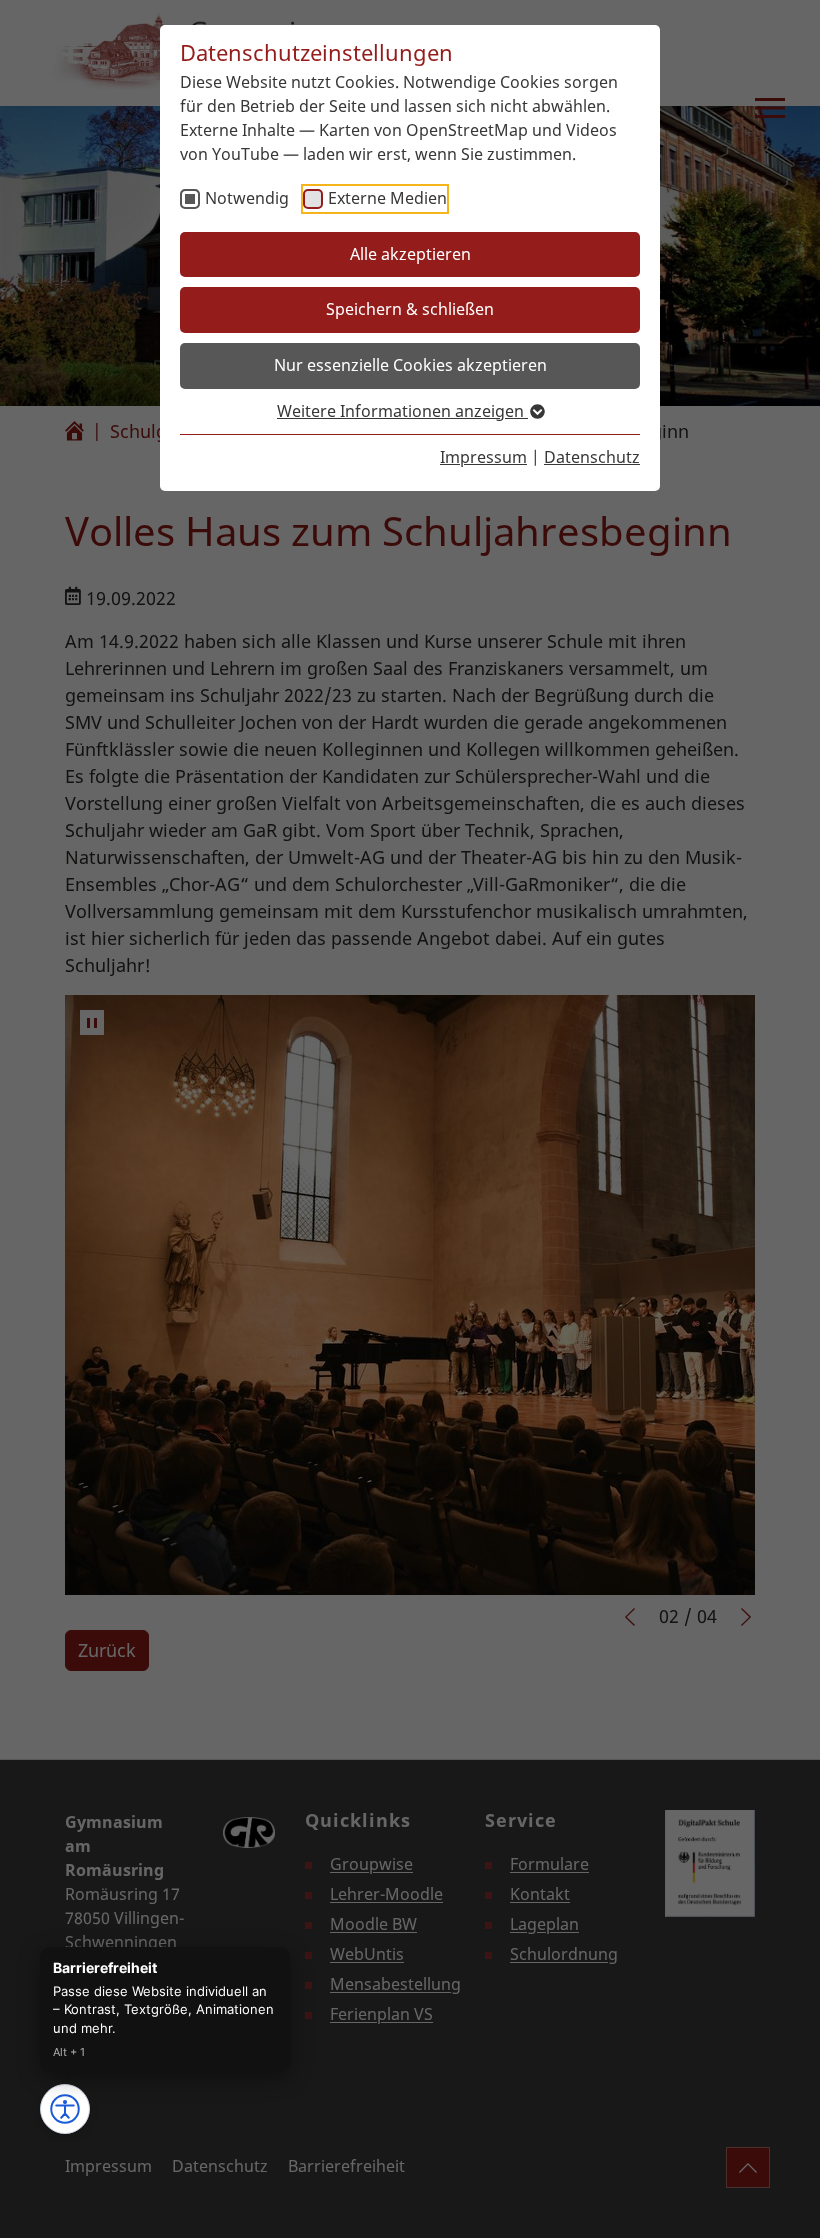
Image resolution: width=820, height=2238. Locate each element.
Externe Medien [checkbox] (387, 198)
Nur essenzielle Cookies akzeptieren (410, 365)
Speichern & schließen (410, 309)
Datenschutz (592, 457)
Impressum (483, 457)
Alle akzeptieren (410, 254)
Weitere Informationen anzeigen (402, 411)
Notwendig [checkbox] (247, 198)
